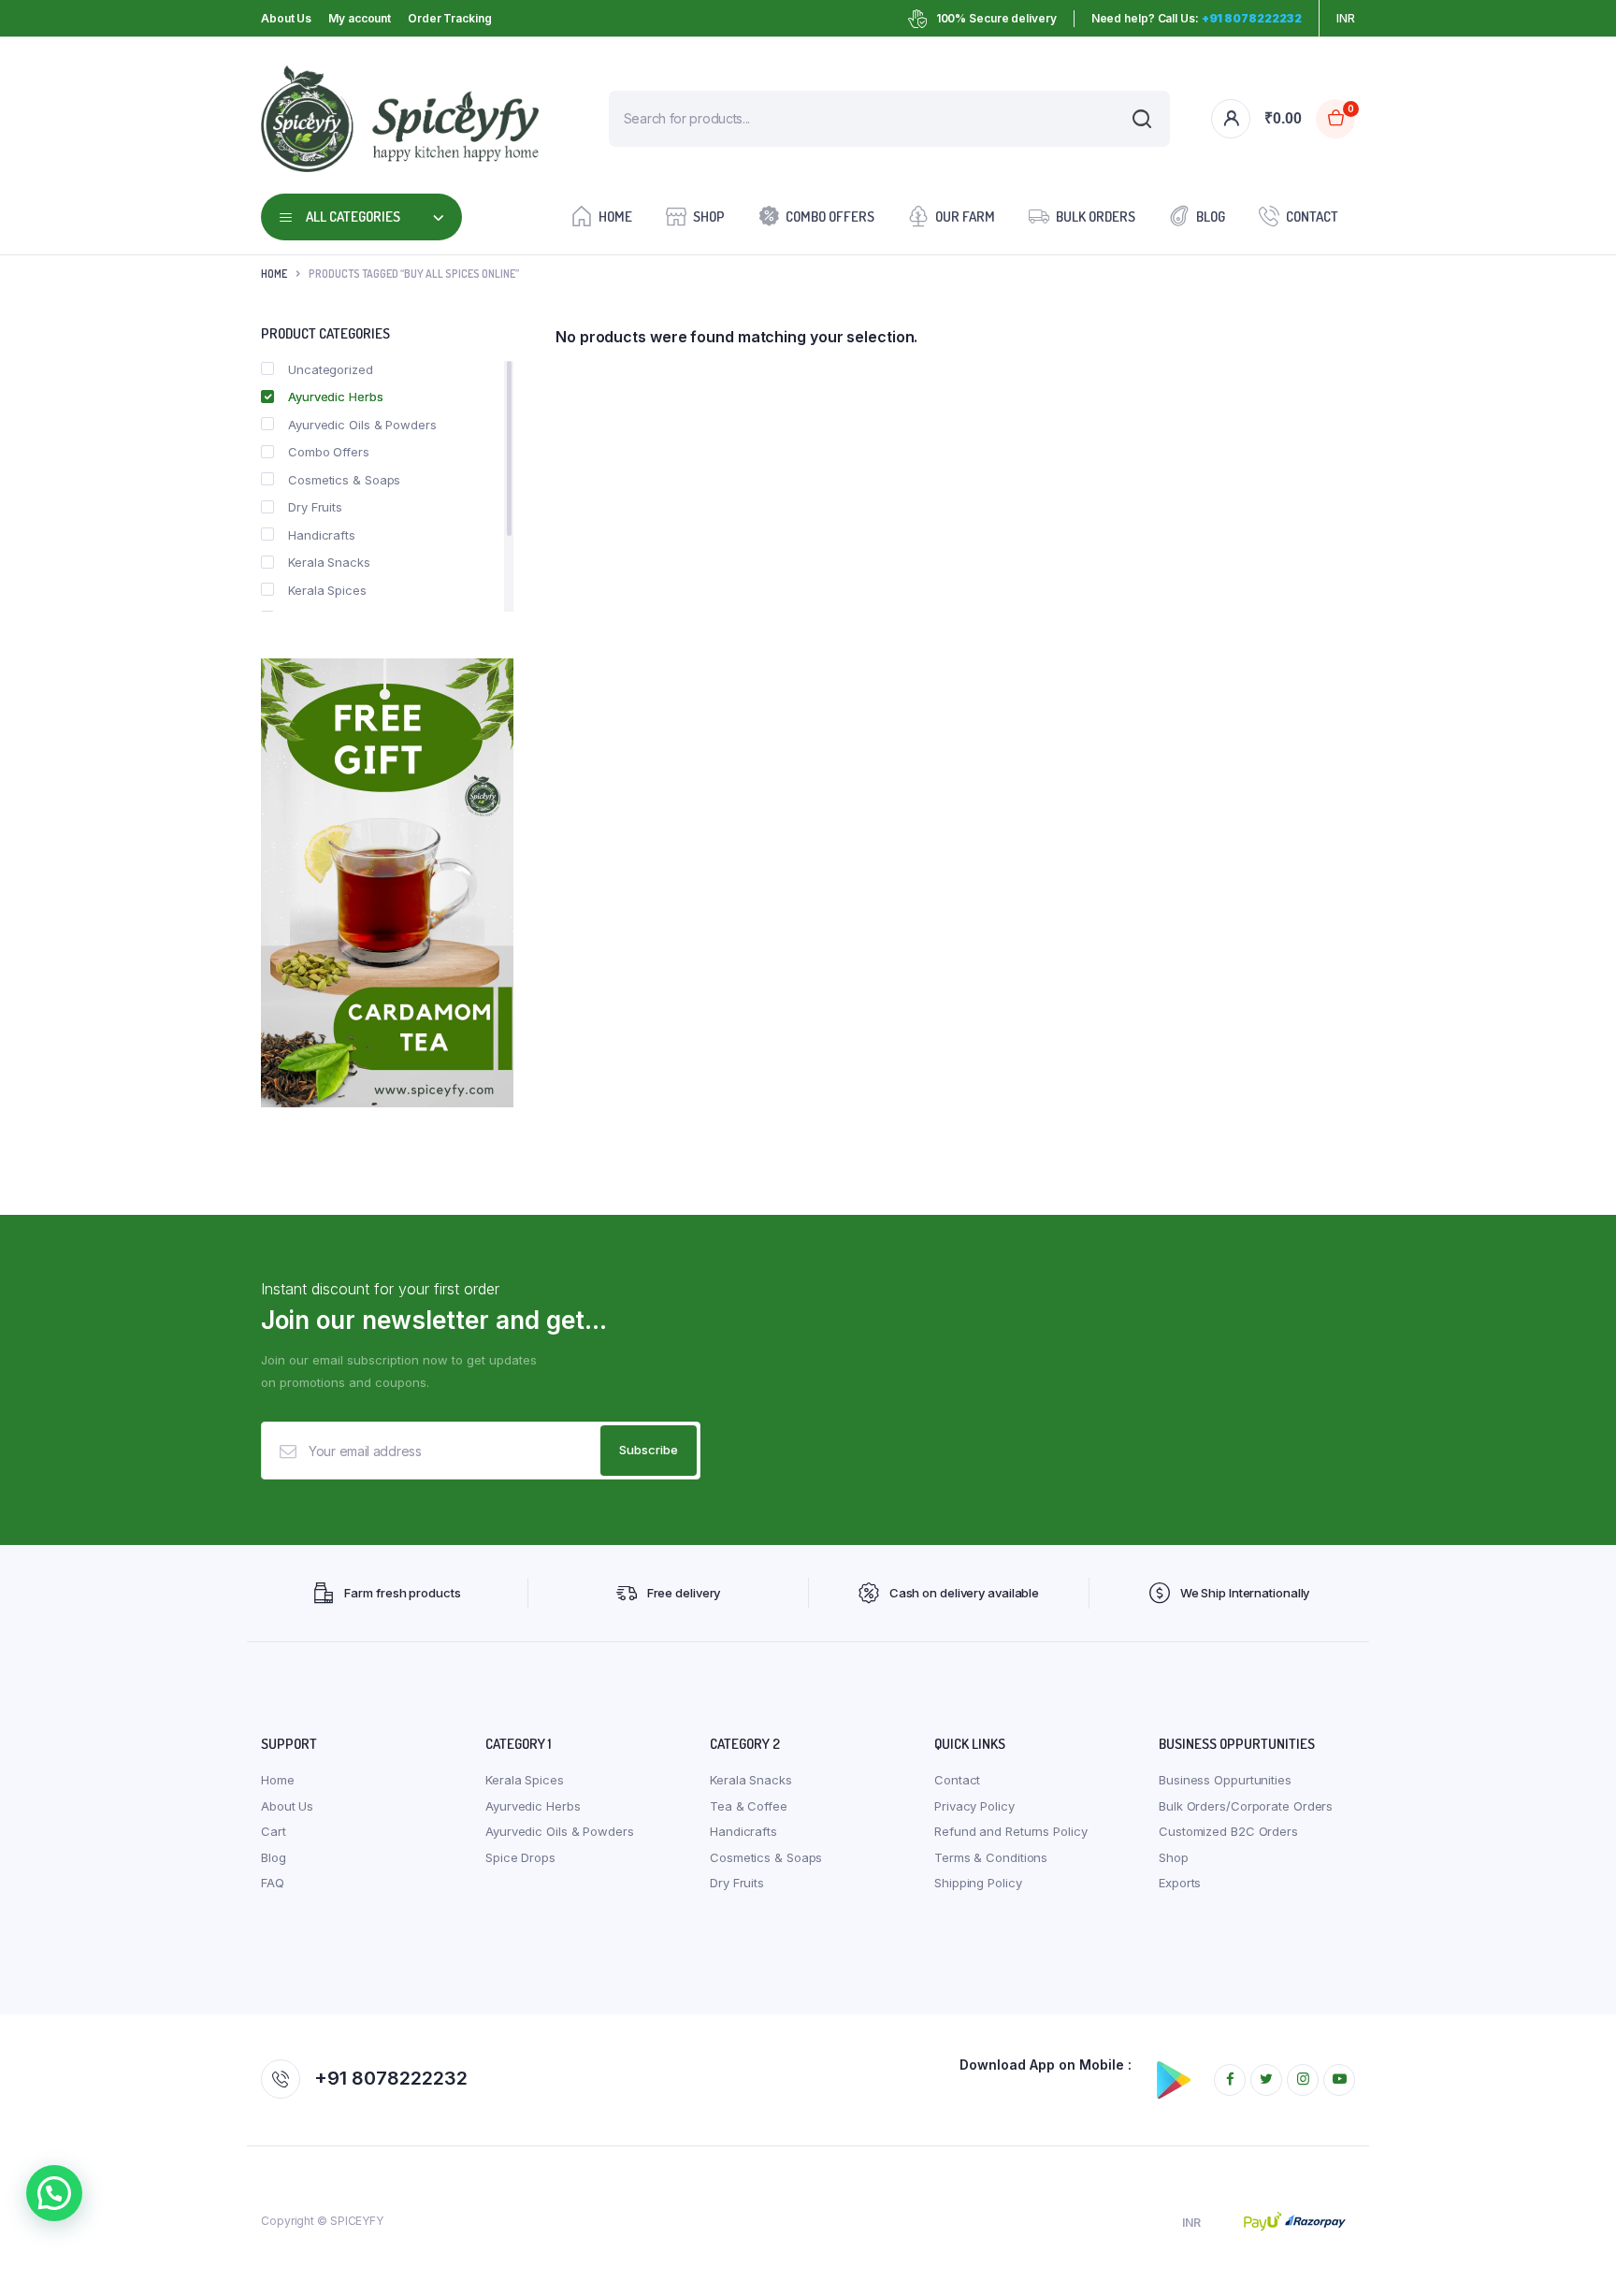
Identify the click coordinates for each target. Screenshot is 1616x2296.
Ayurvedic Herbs (336, 397)
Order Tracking (450, 18)
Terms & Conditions (991, 1857)
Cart (274, 1831)
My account (360, 18)
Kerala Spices (327, 590)
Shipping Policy (978, 1883)
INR (1346, 18)
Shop (709, 217)
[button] (54, 2193)
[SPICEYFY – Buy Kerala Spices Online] (400, 119)
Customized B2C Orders (1228, 1831)
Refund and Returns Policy (1011, 1831)
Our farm (965, 217)
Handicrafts (322, 535)
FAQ (273, 1883)
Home (615, 217)
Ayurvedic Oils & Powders (362, 425)
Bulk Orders (1096, 217)
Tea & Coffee (749, 1806)
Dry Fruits (315, 507)
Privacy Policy (974, 1806)
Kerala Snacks (329, 562)
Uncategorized (331, 369)
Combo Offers (830, 217)
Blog (1211, 217)
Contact (1312, 217)
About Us (286, 18)
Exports (1180, 1883)
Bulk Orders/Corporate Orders (1246, 1806)
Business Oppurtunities (1225, 1780)
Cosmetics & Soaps (344, 480)
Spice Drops (520, 1857)
